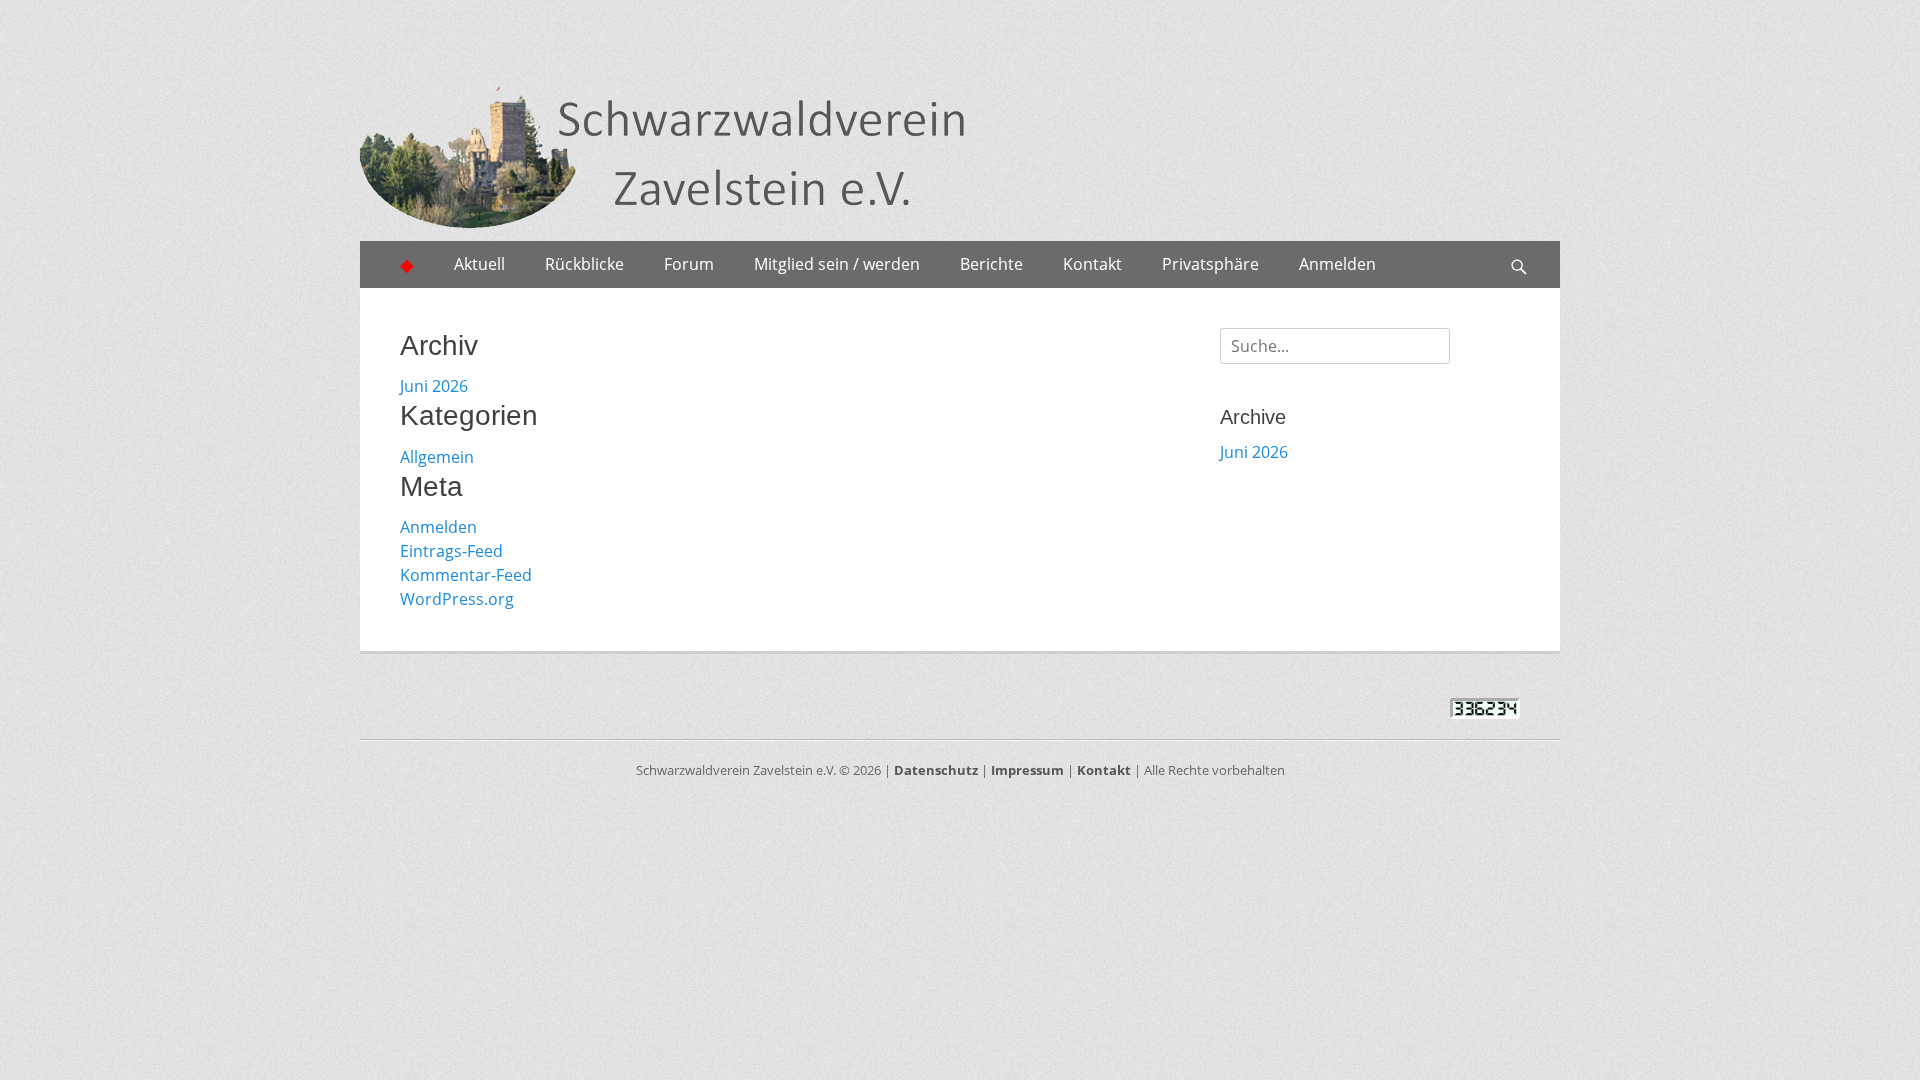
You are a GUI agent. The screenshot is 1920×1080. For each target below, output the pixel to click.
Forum (689, 264)
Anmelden (1337, 264)
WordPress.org (457, 599)
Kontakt (1092, 264)
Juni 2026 (434, 386)
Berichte (991, 264)
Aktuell (479, 264)
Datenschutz (936, 770)
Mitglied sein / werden (837, 264)
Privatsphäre (1210, 264)
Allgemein (437, 457)
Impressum (1027, 770)
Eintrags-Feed (451, 551)
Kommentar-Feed (466, 575)
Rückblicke (584, 264)
